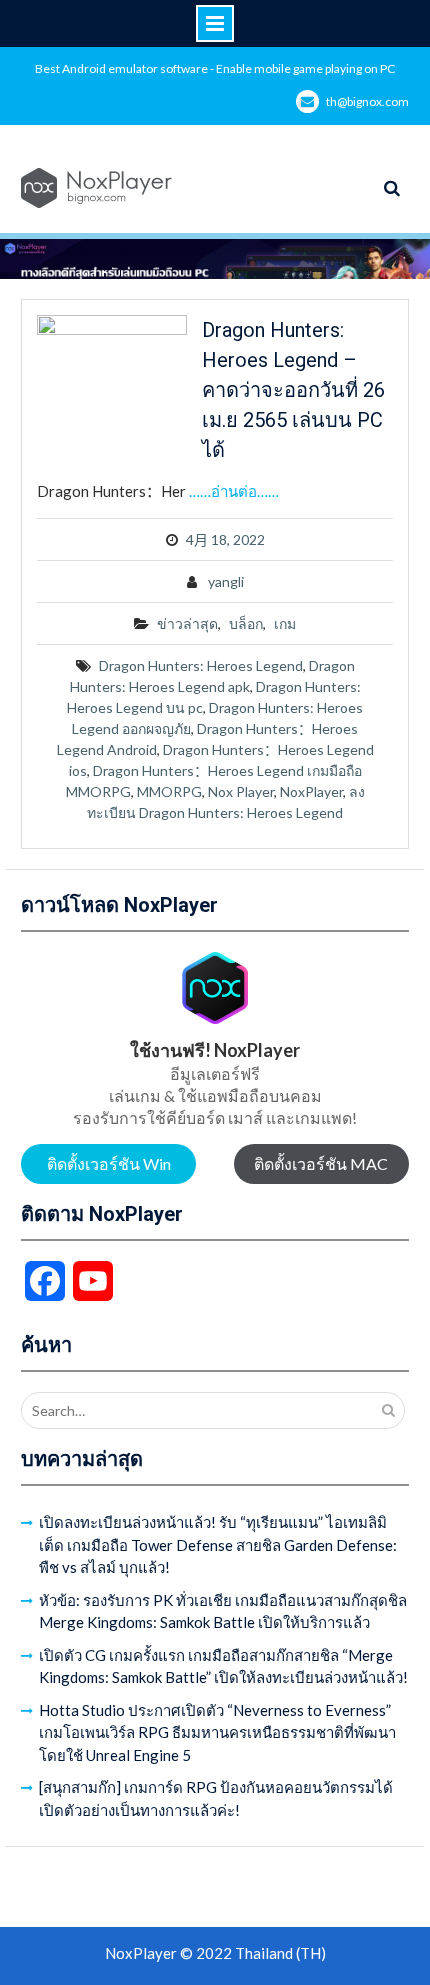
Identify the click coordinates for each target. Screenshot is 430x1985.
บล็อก (246, 623)
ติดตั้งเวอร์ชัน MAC (321, 1163)
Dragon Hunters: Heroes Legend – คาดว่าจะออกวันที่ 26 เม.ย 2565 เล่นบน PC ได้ (293, 390)
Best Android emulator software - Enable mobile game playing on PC (215, 68)
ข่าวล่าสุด (187, 623)
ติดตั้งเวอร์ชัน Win (109, 1163)
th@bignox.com (367, 101)
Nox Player (241, 791)
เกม (285, 623)
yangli (226, 581)
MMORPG (169, 791)
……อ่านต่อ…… (234, 491)
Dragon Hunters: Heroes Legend (201, 665)
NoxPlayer (311, 791)
